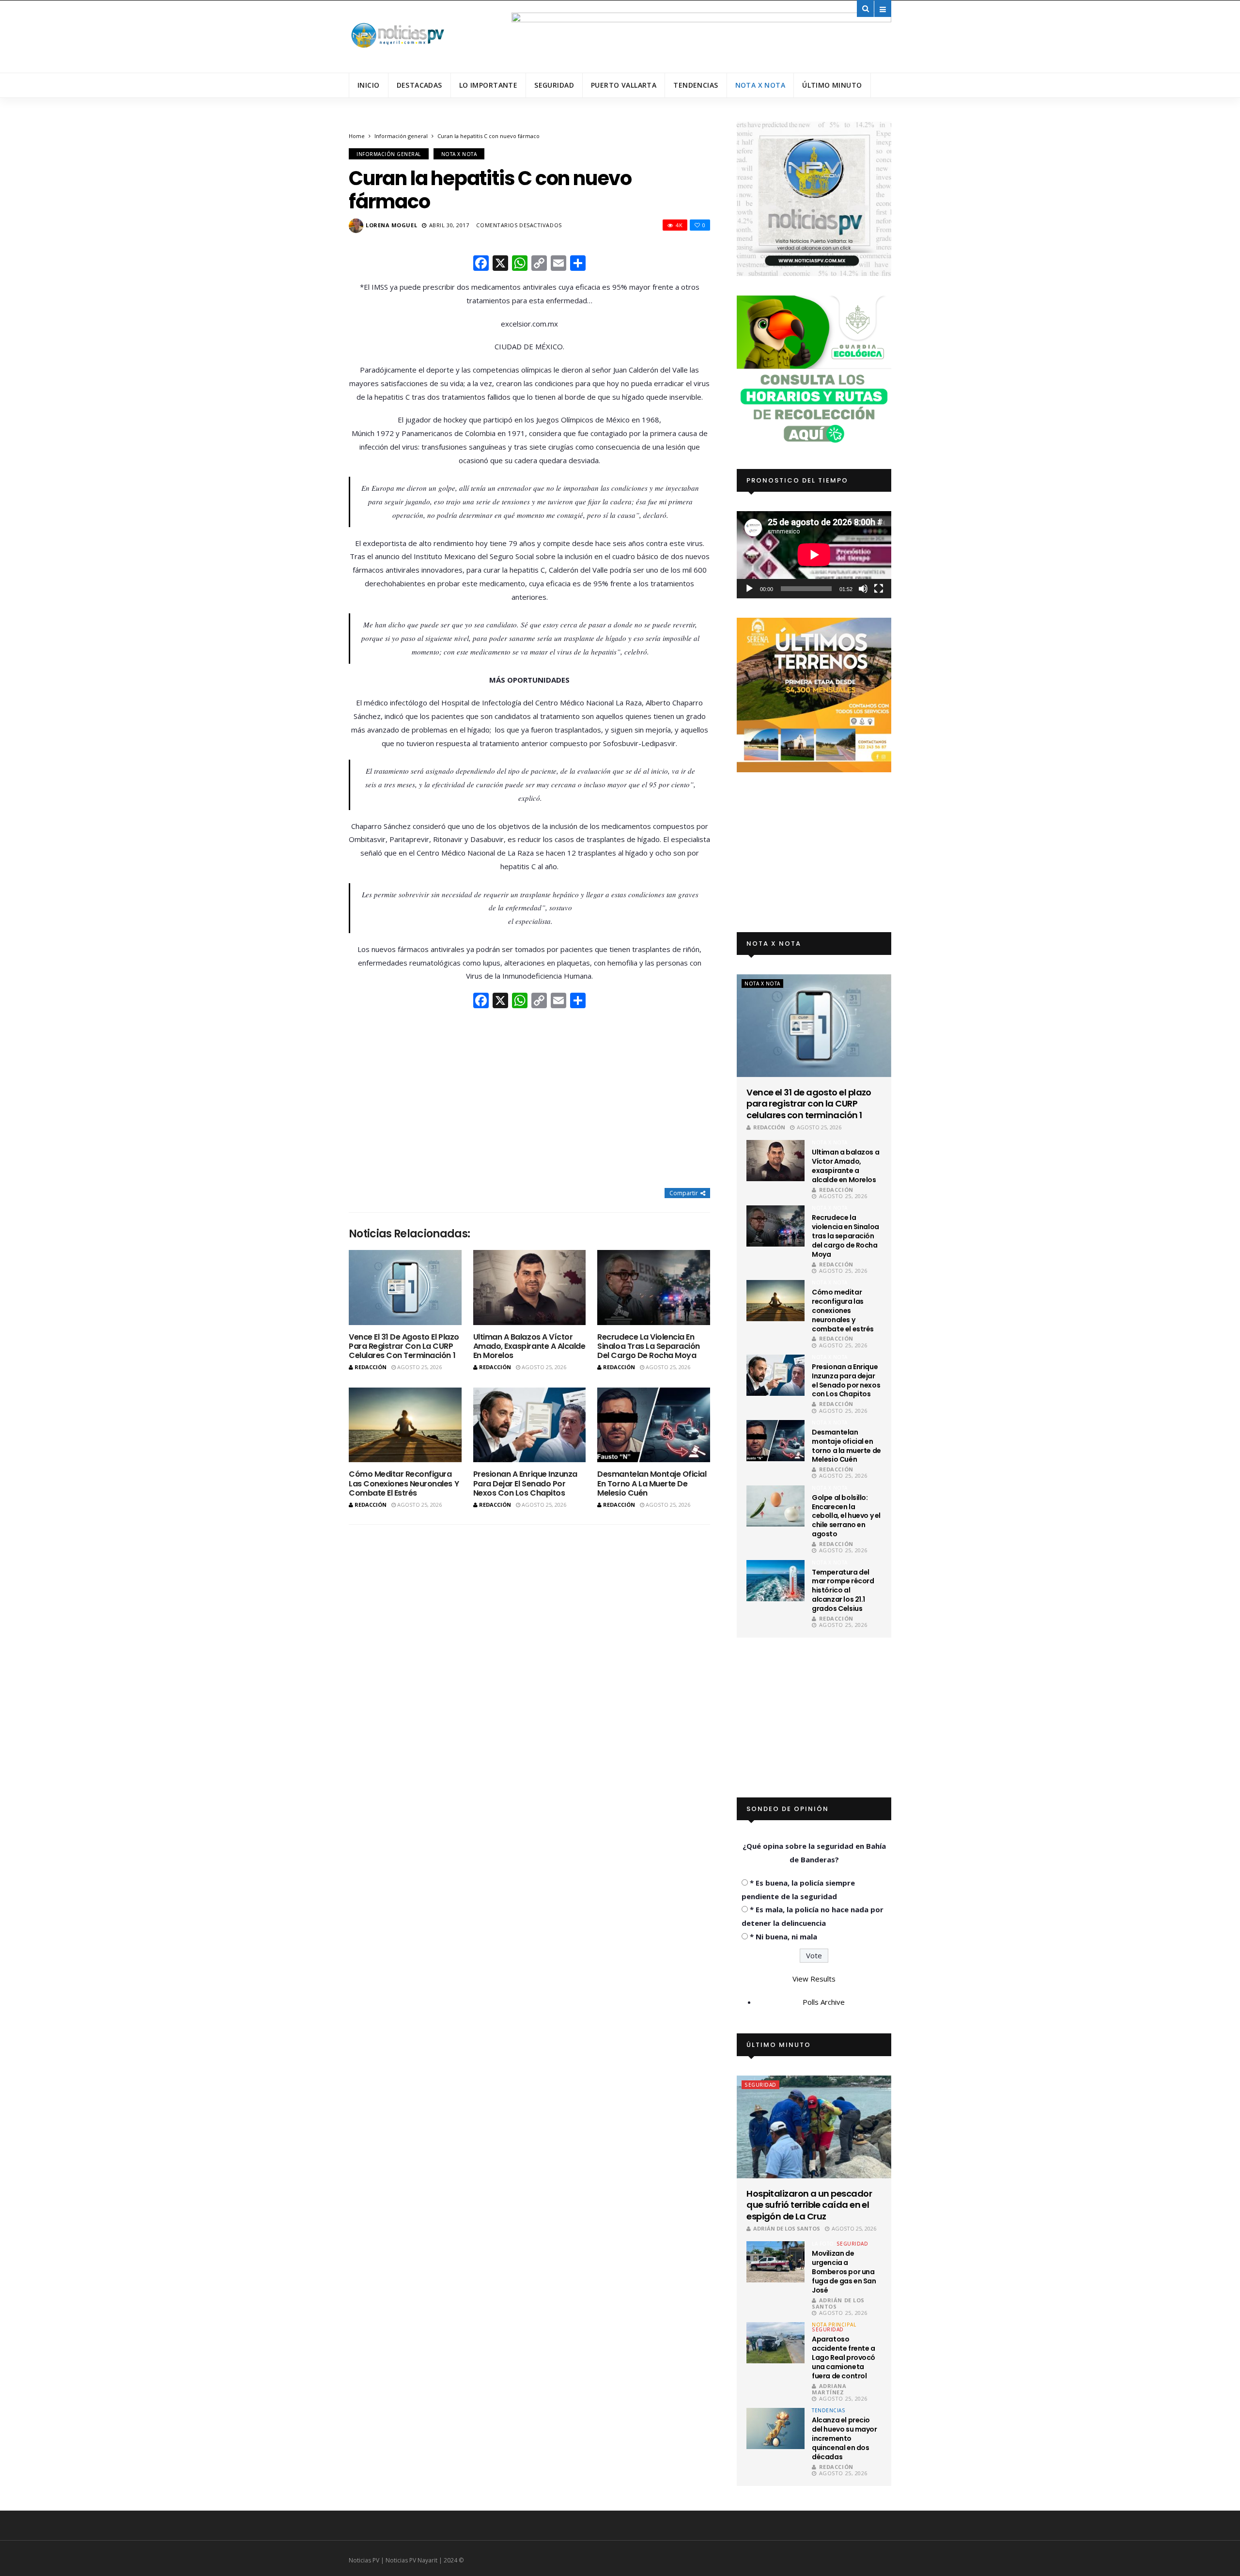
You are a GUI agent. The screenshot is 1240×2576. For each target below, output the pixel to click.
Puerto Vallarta (624, 85)
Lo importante (488, 85)
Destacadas (419, 85)
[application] (814, 554)
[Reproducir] (749, 589)
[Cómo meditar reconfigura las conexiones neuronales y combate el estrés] (405, 1425)
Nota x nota (760, 85)
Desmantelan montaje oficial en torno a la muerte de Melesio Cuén (652, 1483)
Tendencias (696, 85)
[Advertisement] (529, 1099)
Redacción (371, 1367)
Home (357, 136)
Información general (401, 136)
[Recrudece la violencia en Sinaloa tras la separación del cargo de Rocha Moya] (654, 1288)
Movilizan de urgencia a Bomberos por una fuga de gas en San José (844, 2272)
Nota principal (834, 2325)
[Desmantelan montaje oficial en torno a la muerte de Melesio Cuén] (654, 1425)
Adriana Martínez (829, 2389)
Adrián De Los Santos (787, 2228)
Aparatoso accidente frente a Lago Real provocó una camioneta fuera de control (844, 2357)
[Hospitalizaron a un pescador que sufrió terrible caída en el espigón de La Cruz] (814, 2127)
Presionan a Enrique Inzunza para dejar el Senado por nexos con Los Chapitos (525, 1483)
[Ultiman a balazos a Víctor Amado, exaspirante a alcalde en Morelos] (530, 1288)
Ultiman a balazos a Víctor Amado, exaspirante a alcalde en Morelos (529, 1346)
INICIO (369, 85)
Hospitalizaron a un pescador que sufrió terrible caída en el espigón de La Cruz (809, 2205)
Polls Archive (824, 2002)
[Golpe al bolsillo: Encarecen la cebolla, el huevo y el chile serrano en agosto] (775, 1506)
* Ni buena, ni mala (783, 1936)
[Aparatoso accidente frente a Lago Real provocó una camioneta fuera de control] (775, 2343)
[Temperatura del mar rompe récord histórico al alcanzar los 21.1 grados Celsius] (775, 1581)
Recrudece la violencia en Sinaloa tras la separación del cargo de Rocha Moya (649, 1346)
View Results (814, 1979)
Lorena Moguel (391, 225)
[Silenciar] (863, 589)
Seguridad (554, 85)
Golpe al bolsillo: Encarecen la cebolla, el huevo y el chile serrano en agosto (846, 1516)
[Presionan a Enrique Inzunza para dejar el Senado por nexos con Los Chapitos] (530, 1425)
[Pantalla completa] (879, 589)
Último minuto (832, 85)
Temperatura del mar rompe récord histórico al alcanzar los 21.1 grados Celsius (843, 1591)
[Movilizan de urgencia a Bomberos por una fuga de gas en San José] (775, 2262)
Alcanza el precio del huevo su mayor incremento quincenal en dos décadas (844, 2438)
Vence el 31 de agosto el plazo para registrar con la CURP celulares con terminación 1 (404, 1346)
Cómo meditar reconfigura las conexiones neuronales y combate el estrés (404, 1483)
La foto (823, 2244)
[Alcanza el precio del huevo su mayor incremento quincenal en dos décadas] (775, 2428)
